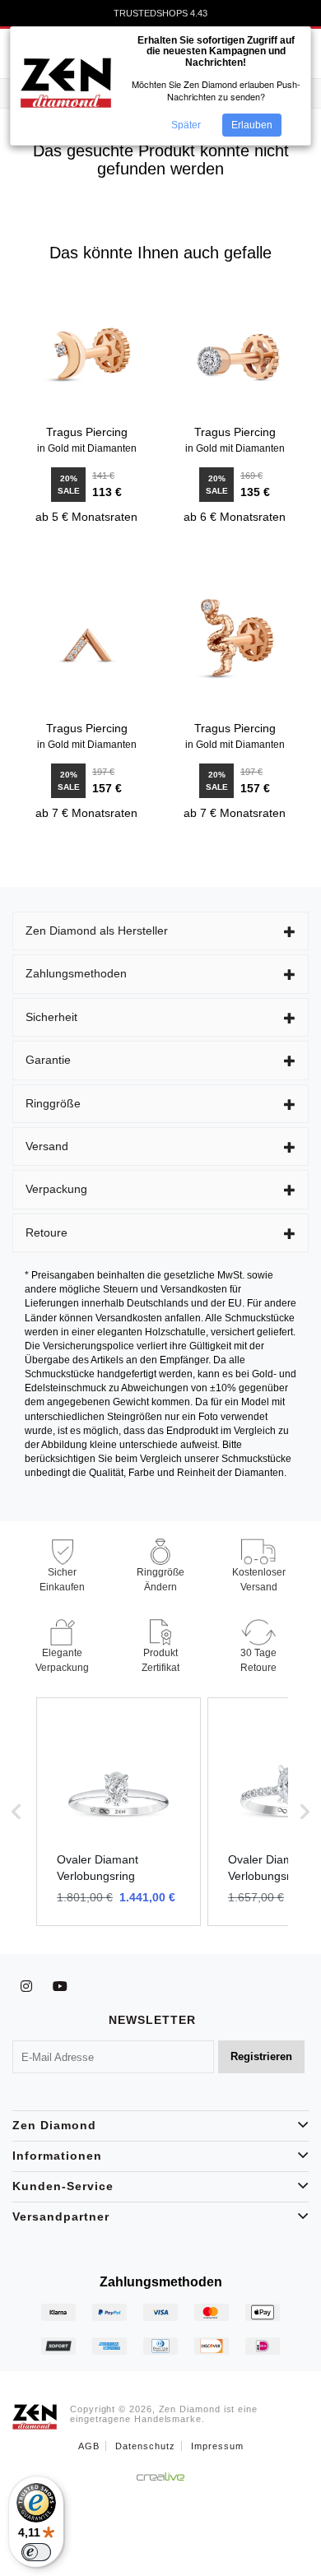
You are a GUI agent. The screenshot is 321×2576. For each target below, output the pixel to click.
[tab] (160, 931)
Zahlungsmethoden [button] (76, 973)
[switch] (36, 2552)
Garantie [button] (48, 1060)
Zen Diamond (54, 2125)
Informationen (57, 2156)
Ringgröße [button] (53, 1103)
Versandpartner (61, 2216)
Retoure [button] (47, 1232)
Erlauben (252, 125)
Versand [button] (47, 1146)
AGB (89, 2446)
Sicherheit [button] (51, 1017)
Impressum (217, 2446)
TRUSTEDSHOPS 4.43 (160, 15)
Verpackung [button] (56, 1189)
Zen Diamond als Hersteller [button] (97, 931)
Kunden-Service (63, 2186)
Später (186, 125)
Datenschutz (145, 2446)
